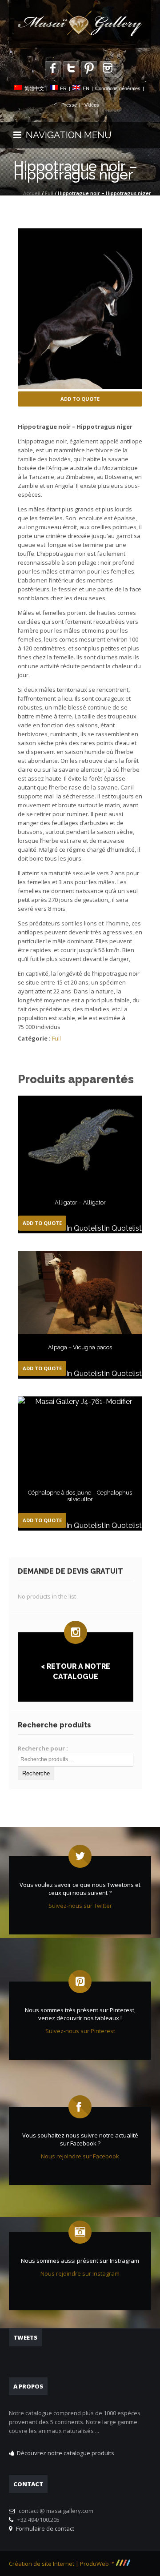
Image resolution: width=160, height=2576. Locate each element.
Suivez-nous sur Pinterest (80, 2031)
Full (49, 193)
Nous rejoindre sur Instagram (80, 2273)
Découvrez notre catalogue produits (66, 2453)
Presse (69, 105)
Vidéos (92, 105)
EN (86, 88)
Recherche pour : (43, 1748)
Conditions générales (118, 88)
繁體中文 (34, 88)
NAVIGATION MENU (66, 135)
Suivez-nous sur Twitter (80, 1906)
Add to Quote (80, 399)
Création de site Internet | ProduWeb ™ (62, 2564)
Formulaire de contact (44, 2528)
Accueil (32, 193)
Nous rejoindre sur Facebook (80, 2156)
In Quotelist (85, 1228)
